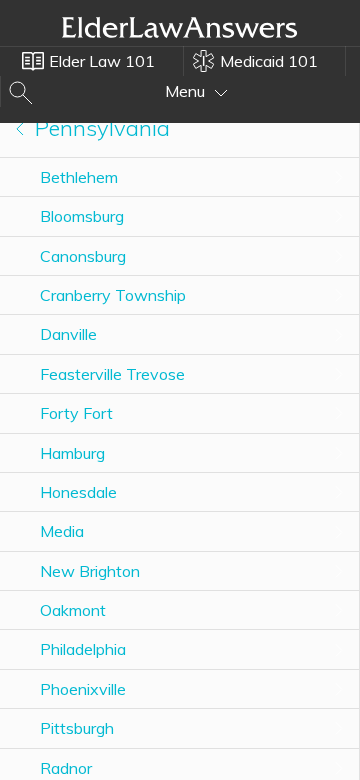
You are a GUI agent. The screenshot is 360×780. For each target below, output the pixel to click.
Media (62, 531)
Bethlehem (79, 177)
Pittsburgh (77, 728)
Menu (187, 91)
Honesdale (78, 492)
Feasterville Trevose (112, 374)
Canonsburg (83, 256)
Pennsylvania (99, 128)
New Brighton (90, 571)
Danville (68, 334)
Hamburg (72, 453)
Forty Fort (76, 413)
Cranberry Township (113, 295)
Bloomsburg (82, 216)
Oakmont (73, 610)
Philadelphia (83, 649)
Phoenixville (83, 689)
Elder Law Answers (180, 27)
